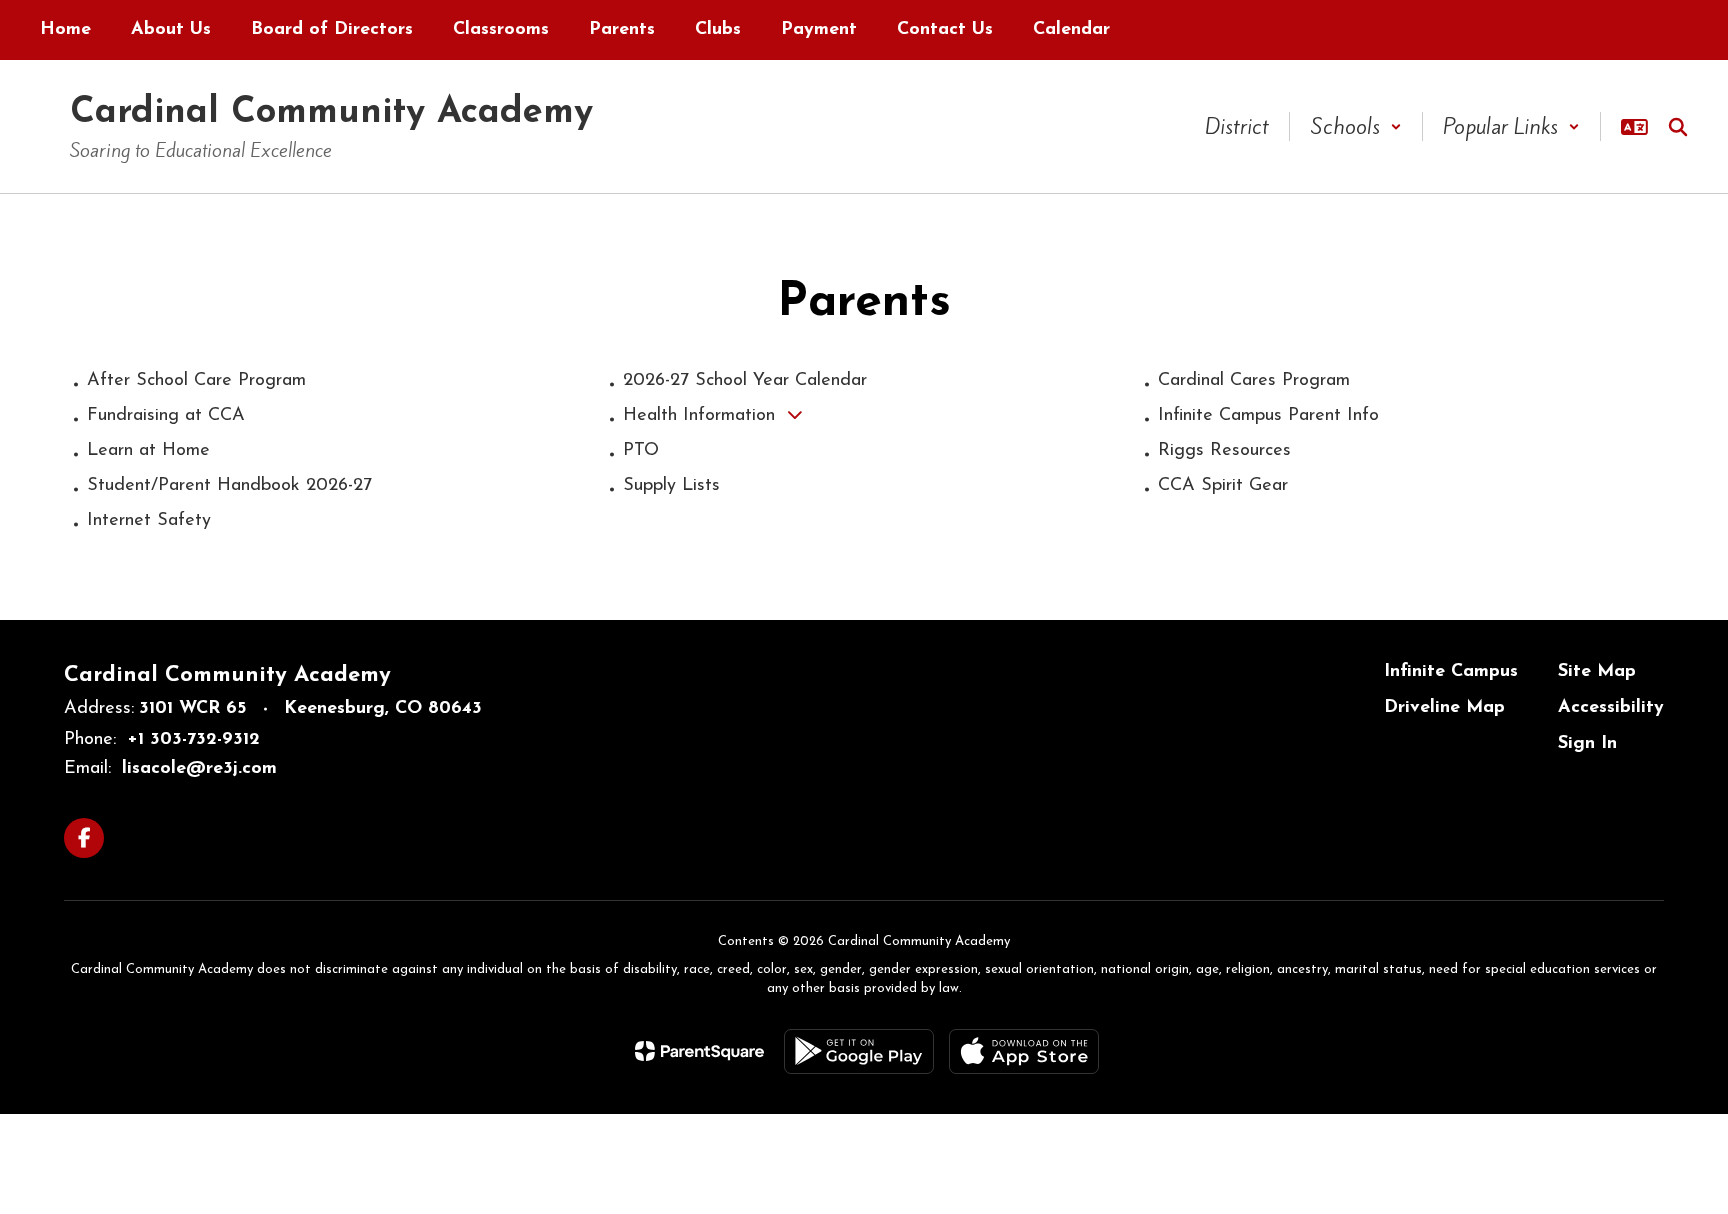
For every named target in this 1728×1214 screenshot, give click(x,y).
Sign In (1587, 744)
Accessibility (1611, 708)
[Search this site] (1678, 127)
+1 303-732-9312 (193, 740)
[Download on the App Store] (1024, 1051)
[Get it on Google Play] (859, 1051)
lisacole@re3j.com (199, 769)
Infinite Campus (1451, 672)
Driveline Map (1444, 708)
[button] (1356, 126)
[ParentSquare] (699, 1051)
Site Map (1597, 672)
